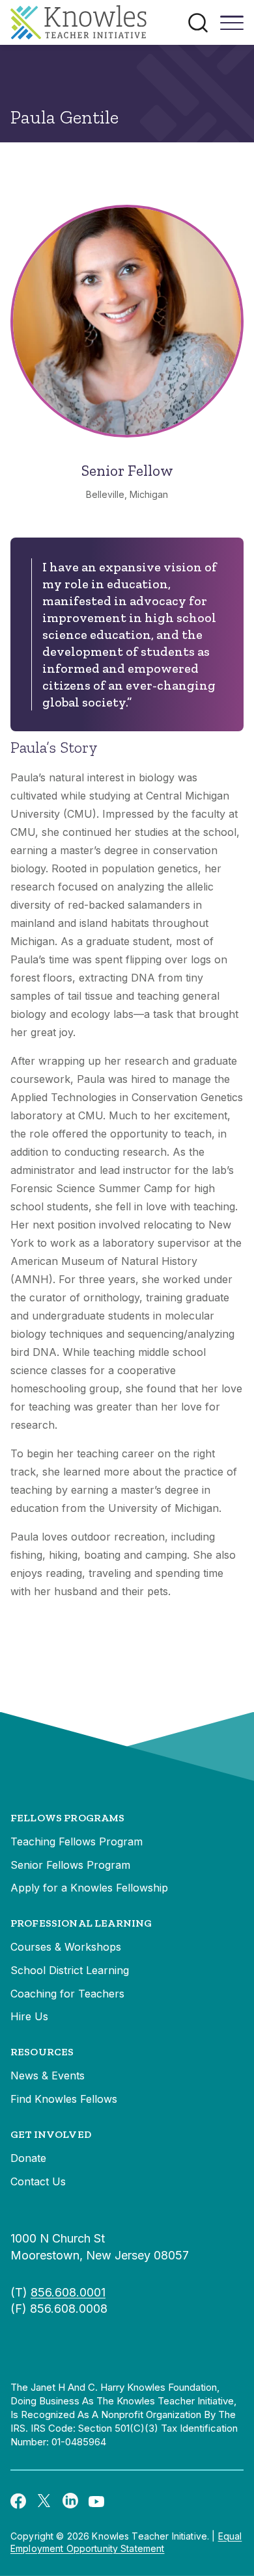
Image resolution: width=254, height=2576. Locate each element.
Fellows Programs (68, 1818)
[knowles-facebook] (18, 2500)
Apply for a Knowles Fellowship (89, 1888)
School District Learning (70, 1970)
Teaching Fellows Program (77, 1841)
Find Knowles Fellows (64, 2099)
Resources (42, 2052)
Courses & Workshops (66, 1947)
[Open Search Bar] (198, 23)
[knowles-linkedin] (70, 2501)
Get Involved (51, 2134)
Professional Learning (81, 1923)
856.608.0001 (68, 2292)
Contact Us (38, 2181)
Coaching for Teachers (67, 1994)
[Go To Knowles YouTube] (96, 2501)
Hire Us (29, 2016)
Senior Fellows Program (70, 1865)
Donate (28, 2158)
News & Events (48, 2075)
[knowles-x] (44, 2501)
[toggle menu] (232, 27)
